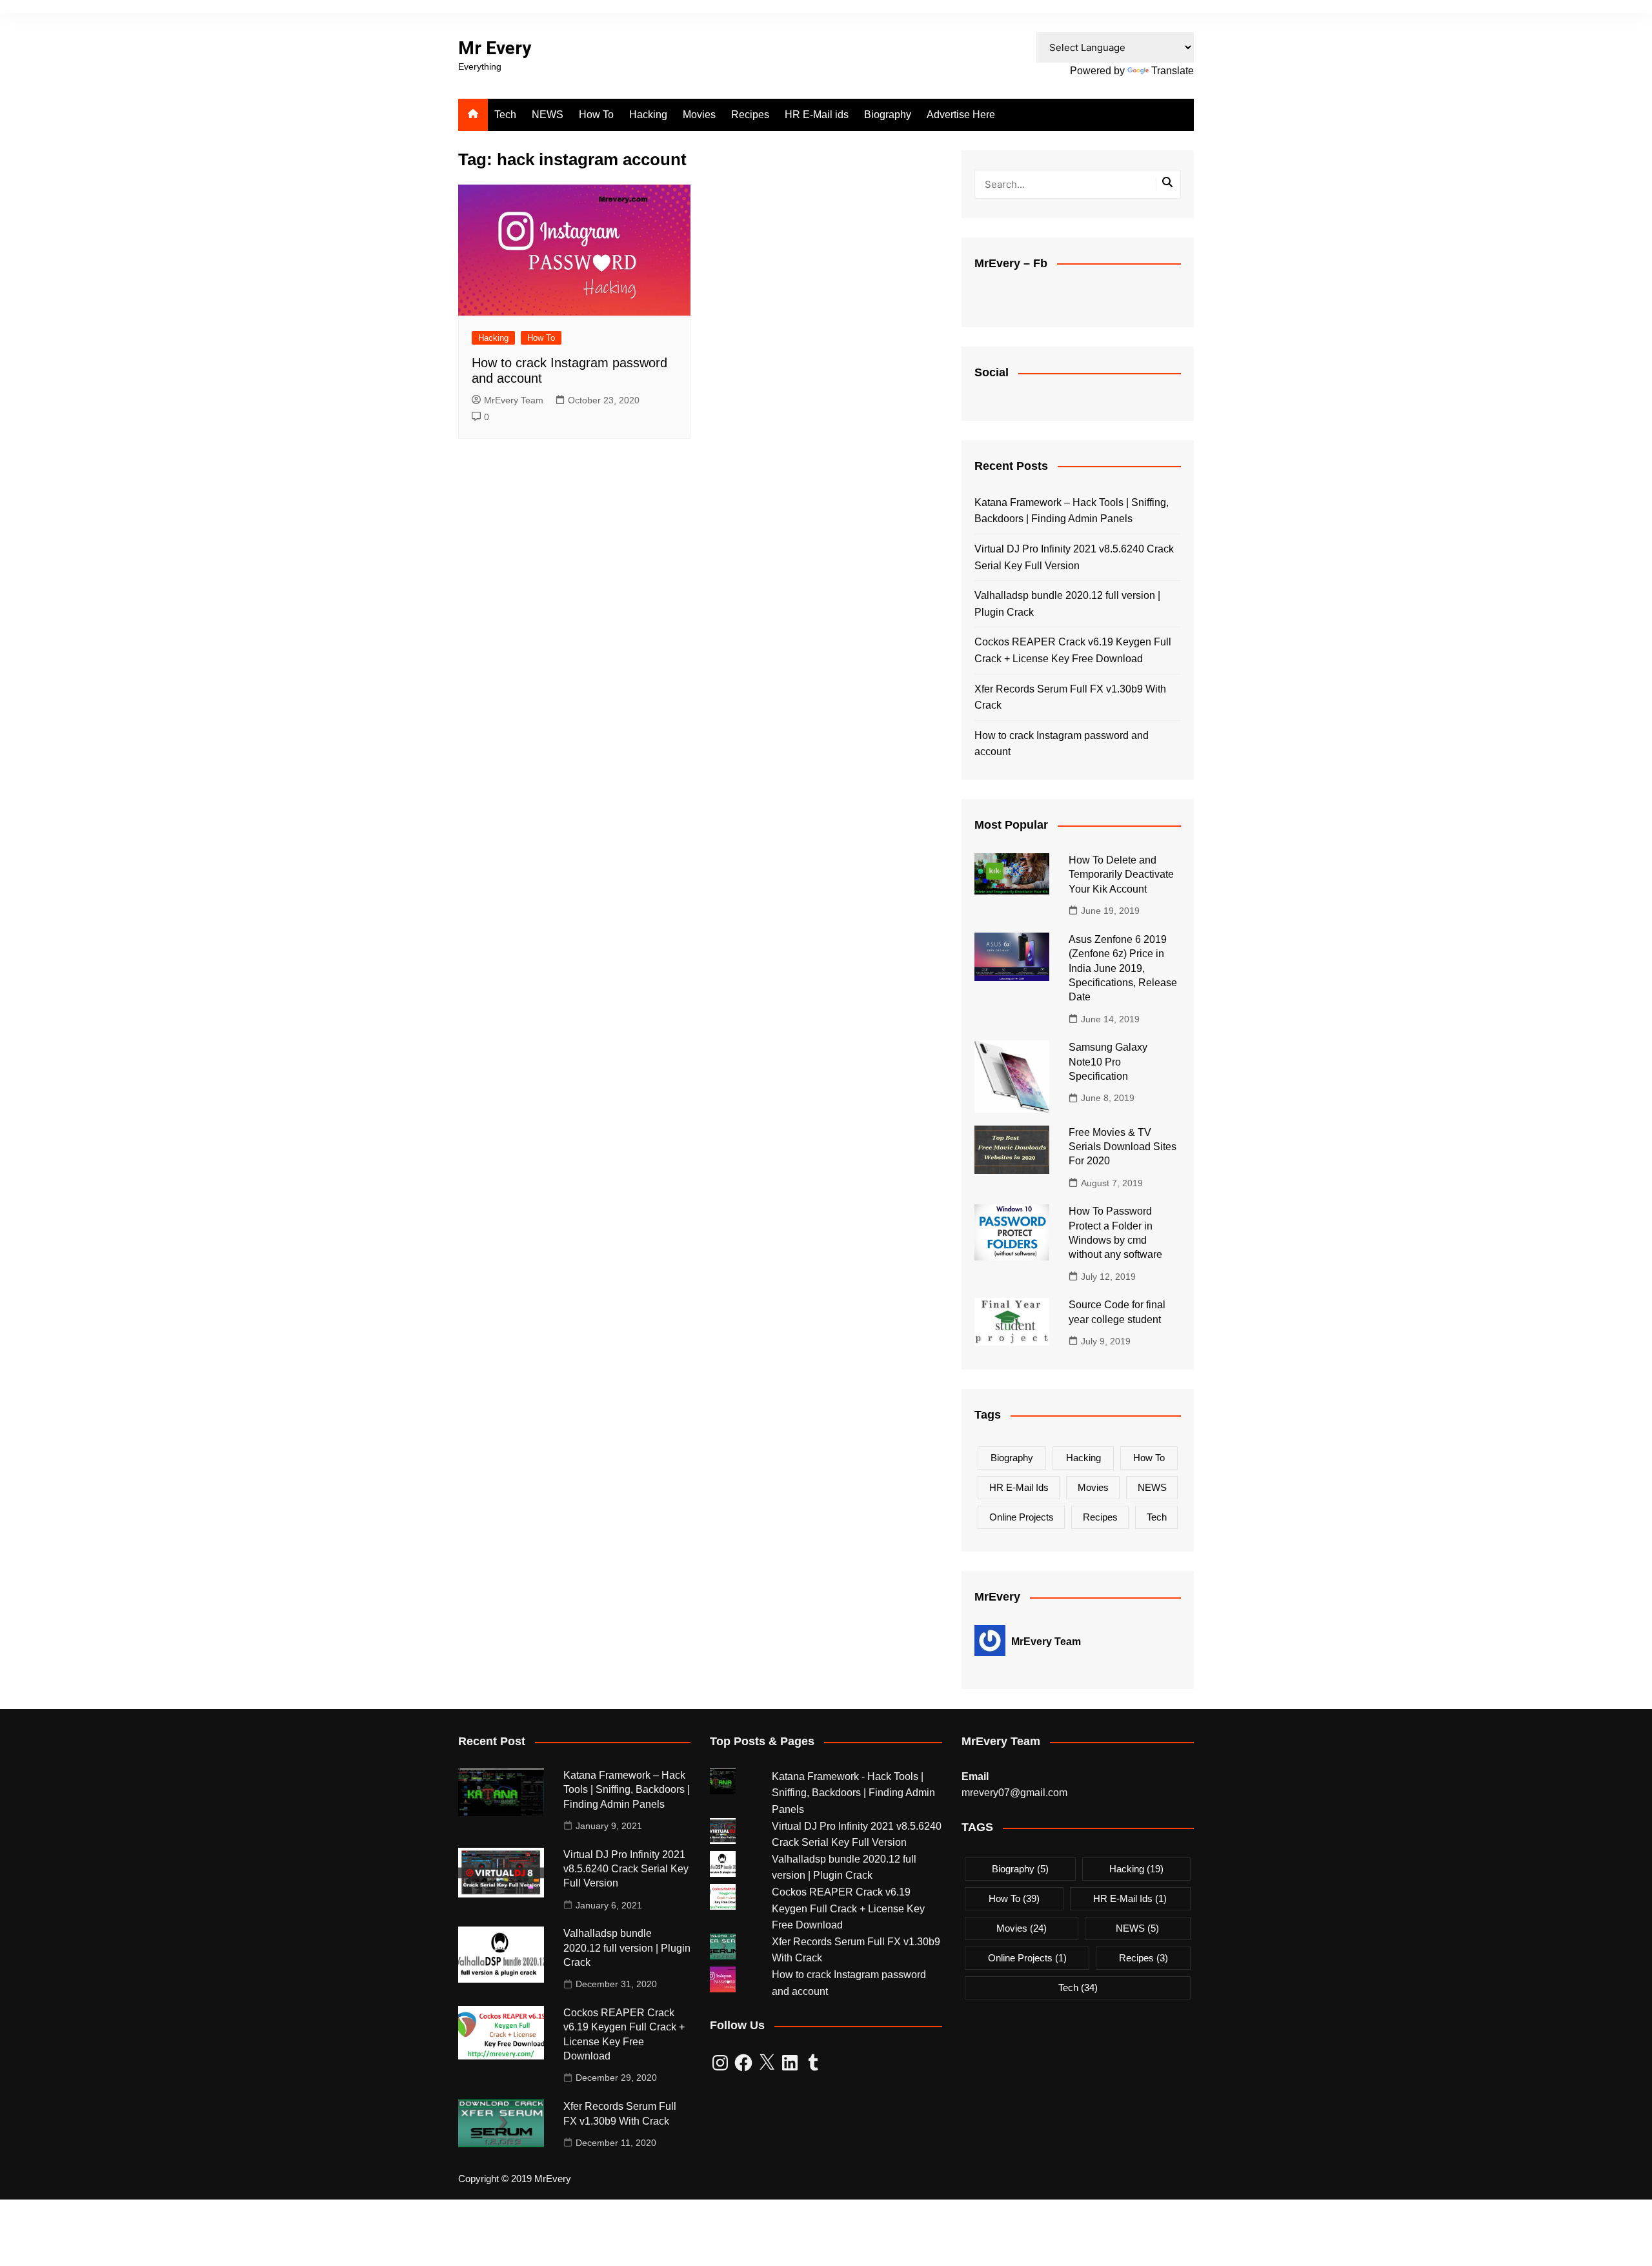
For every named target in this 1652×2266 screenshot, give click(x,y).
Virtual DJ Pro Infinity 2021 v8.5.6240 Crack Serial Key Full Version (1074, 557)
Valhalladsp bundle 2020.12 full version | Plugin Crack (1067, 604)
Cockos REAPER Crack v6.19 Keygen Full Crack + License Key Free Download (1073, 650)
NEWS (548, 115)
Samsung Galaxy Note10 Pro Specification (1108, 1062)
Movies (699, 115)
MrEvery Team (514, 400)
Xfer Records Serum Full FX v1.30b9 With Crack (1070, 697)
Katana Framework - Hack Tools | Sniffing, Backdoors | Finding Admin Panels (853, 1793)
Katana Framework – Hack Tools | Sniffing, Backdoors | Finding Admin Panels (1072, 511)
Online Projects (1022, 1517)
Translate (1173, 71)
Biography (888, 115)
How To (596, 115)
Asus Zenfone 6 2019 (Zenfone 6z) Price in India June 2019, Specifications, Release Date (1123, 968)
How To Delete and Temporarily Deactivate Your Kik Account (1121, 875)
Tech (505, 115)
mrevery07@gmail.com (1014, 1793)
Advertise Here (961, 115)
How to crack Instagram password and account (1062, 744)
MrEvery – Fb (1011, 263)
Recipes (750, 115)
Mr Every (495, 48)
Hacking (648, 115)
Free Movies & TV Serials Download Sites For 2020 (1123, 1147)
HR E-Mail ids (817, 115)
